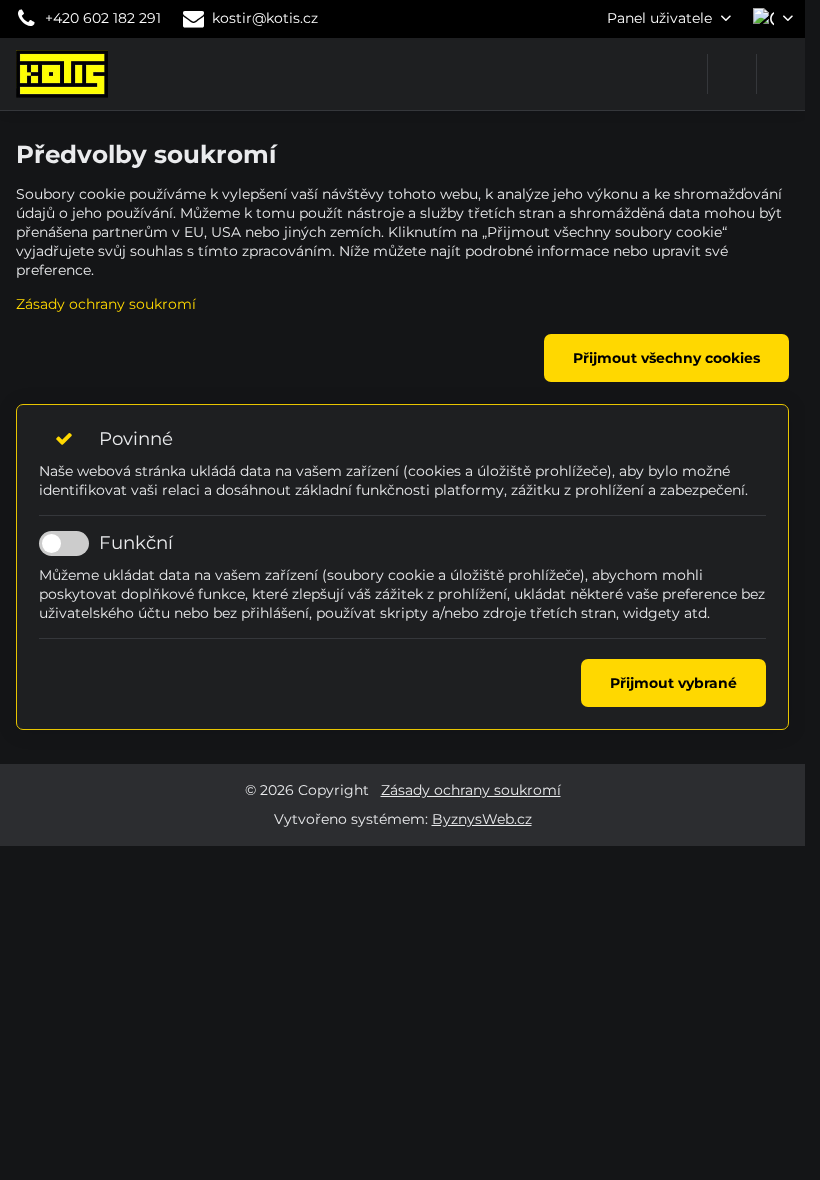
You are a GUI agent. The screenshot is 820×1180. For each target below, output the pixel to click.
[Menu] (781, 74)
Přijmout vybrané (673, 683)
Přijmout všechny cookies (666, 358)
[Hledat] (732, 74)
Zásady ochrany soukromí (106, 304)
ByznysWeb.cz (482, 819)
